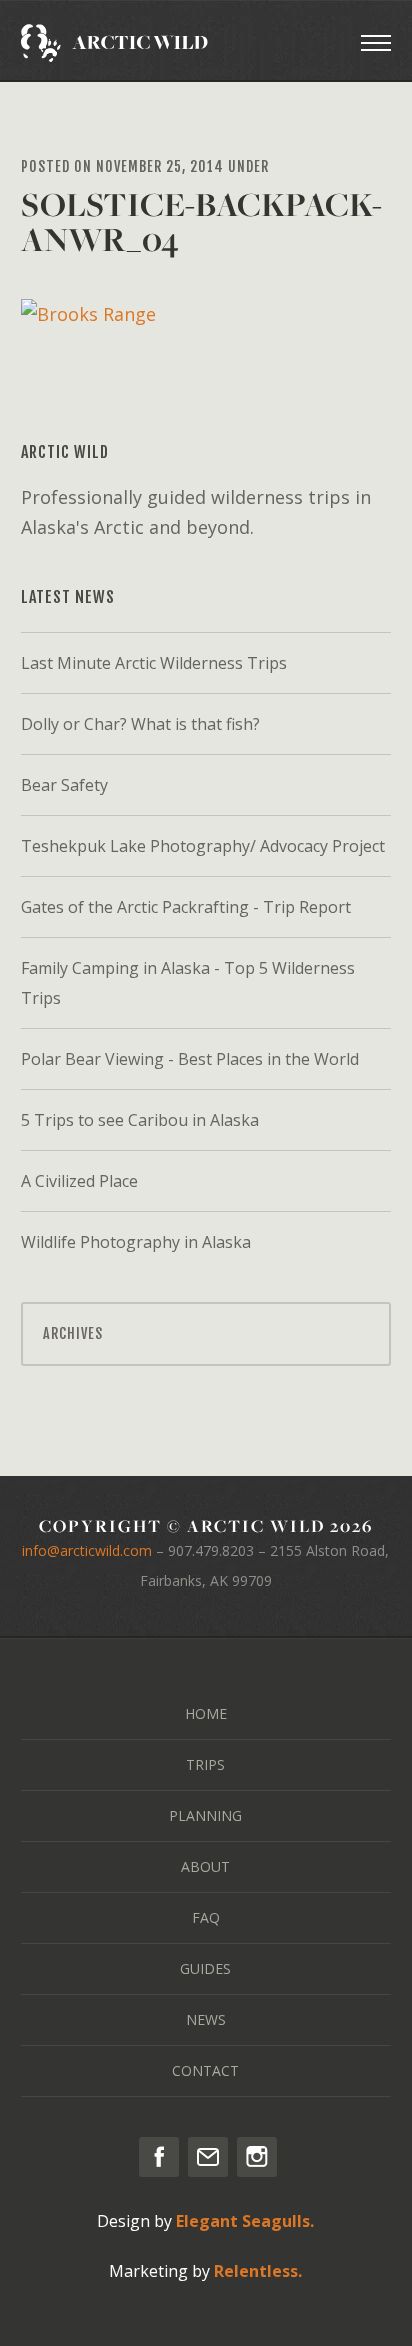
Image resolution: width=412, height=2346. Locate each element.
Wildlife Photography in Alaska (136, 1242)
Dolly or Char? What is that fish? (140, 724)
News (206, 2019)
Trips (205, 1764)
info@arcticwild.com (87, 1550)
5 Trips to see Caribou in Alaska (140, 1120)
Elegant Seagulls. (245, 2221)
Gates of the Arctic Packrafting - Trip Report (186, 907)
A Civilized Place (79, 1181)
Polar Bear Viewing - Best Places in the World (190, 1059)
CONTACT (205, 2070)
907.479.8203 (211, 1550)
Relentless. (258, 2271)
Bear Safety (64, 785)
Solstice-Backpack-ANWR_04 (201, 222)
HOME (206, 1713)
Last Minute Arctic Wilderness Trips (154, 663)
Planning (205, 1815)
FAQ (206, 1917)
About (205, 1866)
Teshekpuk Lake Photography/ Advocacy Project (203, 846)
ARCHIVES (73, 1333)
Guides (205, 1968)
